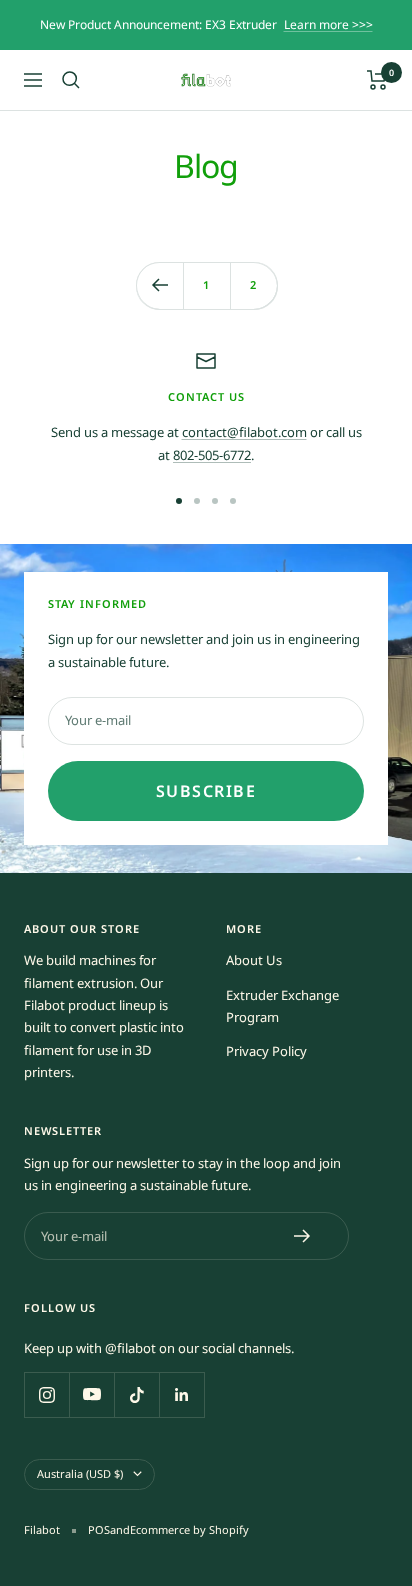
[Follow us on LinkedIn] (181, 1394)
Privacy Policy (266, 1051)
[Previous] (159, 285)
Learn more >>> (328, 24)
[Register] (302, 1236)
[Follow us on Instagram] (46, 1394)
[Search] (71, 80)
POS (99, 1529)
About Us (254, 960)
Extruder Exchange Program (282, 1006)
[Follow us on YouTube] (91, 1394)
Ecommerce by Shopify (189, 1529)
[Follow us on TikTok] (136, 1394)
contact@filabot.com (244, 432)
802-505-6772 (212, 455)
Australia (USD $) (80, 1473)
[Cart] (377, 80)
